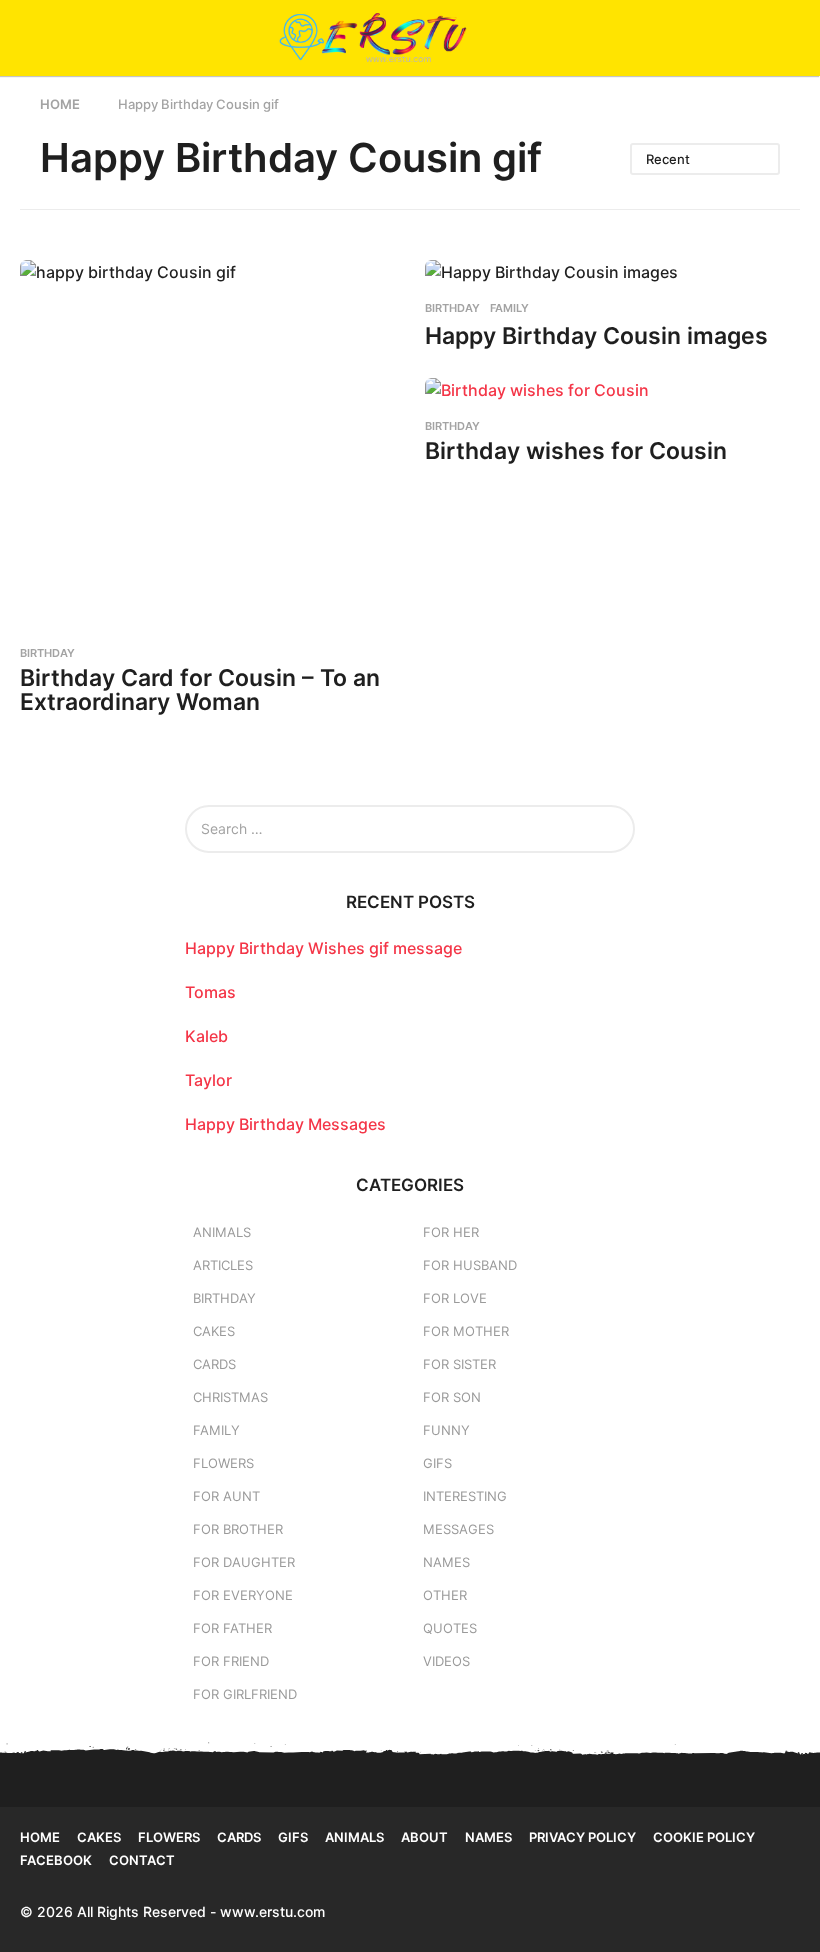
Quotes (450, 1628)
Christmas (230, 1397)
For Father (232, 1628)
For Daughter (244, 1562)
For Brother (238, 1529)
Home (40, 1837)
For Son (452, 1397)
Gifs (293, 1837)
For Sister (459, 1364)
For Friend (231, 1661)
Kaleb (206, 1036)
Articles (223, 1265)
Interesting (465, 1496)
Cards (214, 1364)
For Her (451, 1232)
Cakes (214, 1331)
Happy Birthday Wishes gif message (323, 948)
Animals (222, 1232)
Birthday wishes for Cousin (576, 451)
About (424, 1837)
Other (445, 1595)
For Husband (470, 1265)
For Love (455, 1298)
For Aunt (226, 1496)
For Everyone (243, 1595)
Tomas (210, 992)
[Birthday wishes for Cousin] (612, 390)
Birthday (47, 653)
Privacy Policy (582, 1837)
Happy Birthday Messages (285, 1124)
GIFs (437, 1463)
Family (509, 308)
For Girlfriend (245, 1694)
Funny (446, 1430)
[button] (32, 38)
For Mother (466, 1331)
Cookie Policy (704, 1837)
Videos (446, 1661)
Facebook (56, 1860)
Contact (142, 1860)
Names (446, 1562)
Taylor (208, 1080)
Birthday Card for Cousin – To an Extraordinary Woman (200, 690)
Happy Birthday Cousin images (596, 336)
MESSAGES (458, 1529)
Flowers (223, 1463)
